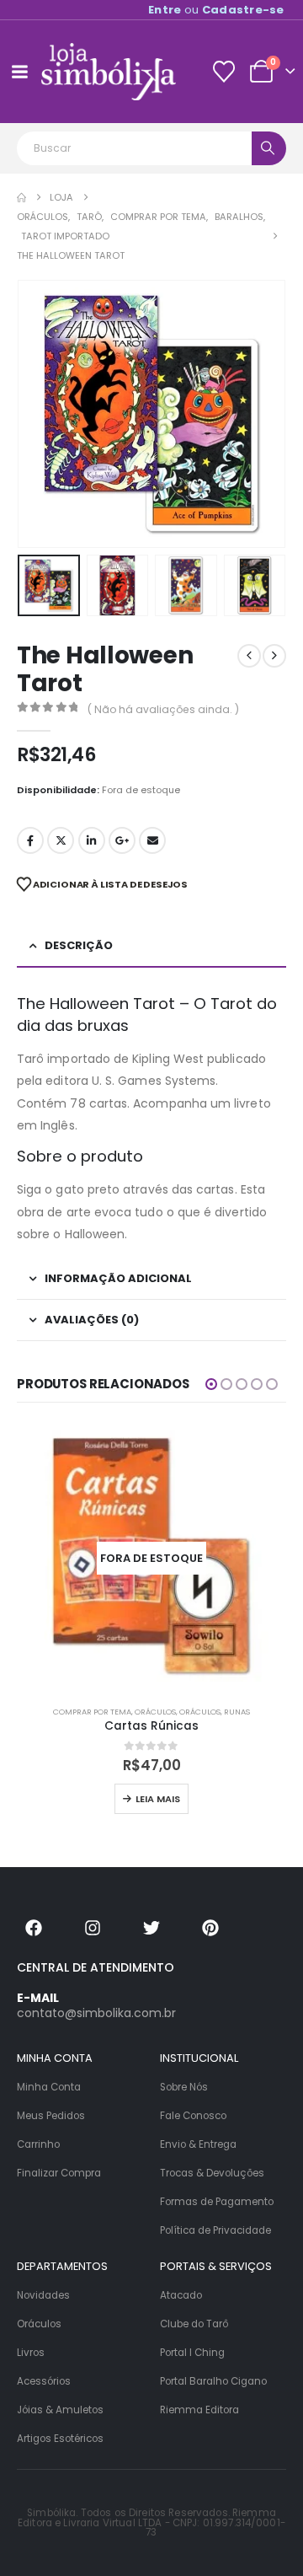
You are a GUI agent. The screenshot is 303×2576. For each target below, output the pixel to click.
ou (216, 10)
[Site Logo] (109, 72)
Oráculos (155, 1712)
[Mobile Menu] (19, 72)
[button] (38, 414)
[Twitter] (151, 1928)
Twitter (61, 840)
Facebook (30, 840)
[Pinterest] (210, 1928)
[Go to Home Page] (21, 198)
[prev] (249, 656)
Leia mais (158, 1799)
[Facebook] (34, 1928)
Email (152, 840)
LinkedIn (92, 840)
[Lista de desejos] (223, 72)
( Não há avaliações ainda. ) (163, 709)
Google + (122, 840)
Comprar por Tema (92, 1712)
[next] (274, 656)
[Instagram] (93, 1928)
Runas (237, 1712)
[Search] (269, 148)
